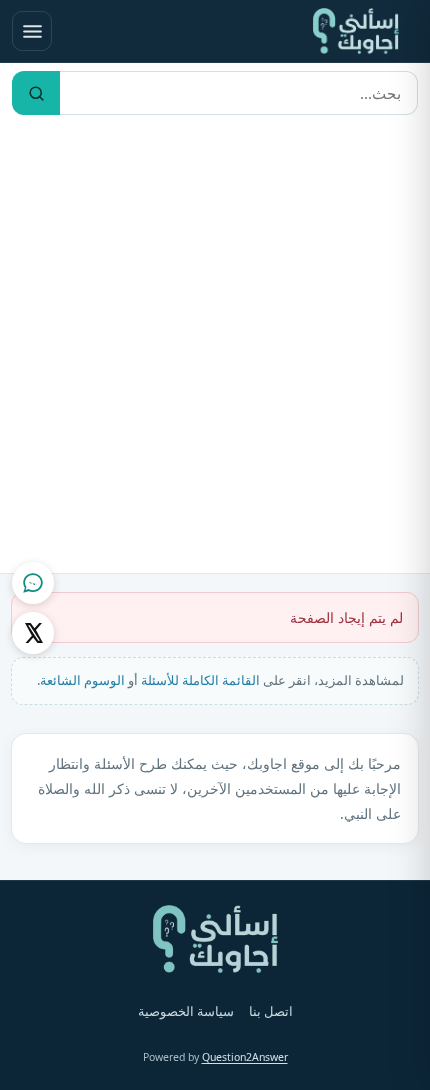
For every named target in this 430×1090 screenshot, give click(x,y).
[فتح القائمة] (32, 31)
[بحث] (36, 93)
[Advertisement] (215, 348)
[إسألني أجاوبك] (356, 31)
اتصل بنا (271, 1011)
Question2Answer (245, 1057)
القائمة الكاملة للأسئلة (200, 680)
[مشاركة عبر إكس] (33, 633)
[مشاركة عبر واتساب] (33, 583)
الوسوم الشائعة (82, 680)
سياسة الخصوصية (186, 1011)
